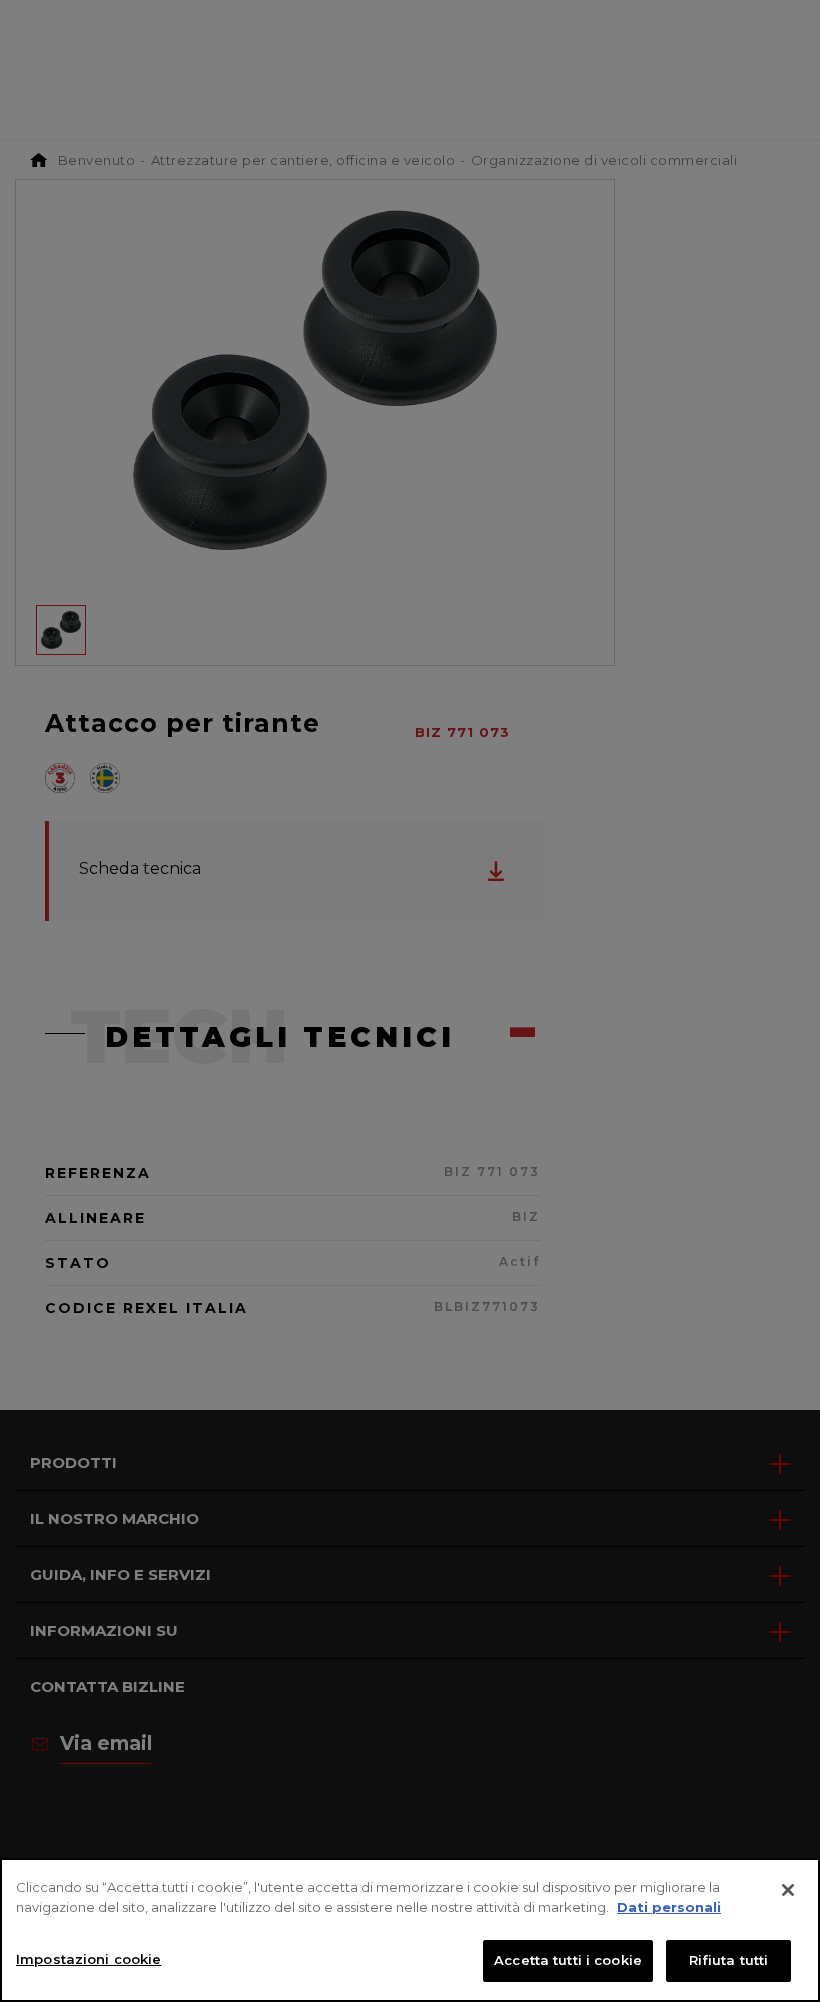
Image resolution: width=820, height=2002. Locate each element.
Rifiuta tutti (729, 1960)
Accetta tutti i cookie (568, 1960)
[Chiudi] (788, 1890)
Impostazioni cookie (88, 1959)
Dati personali (669, 1907)
